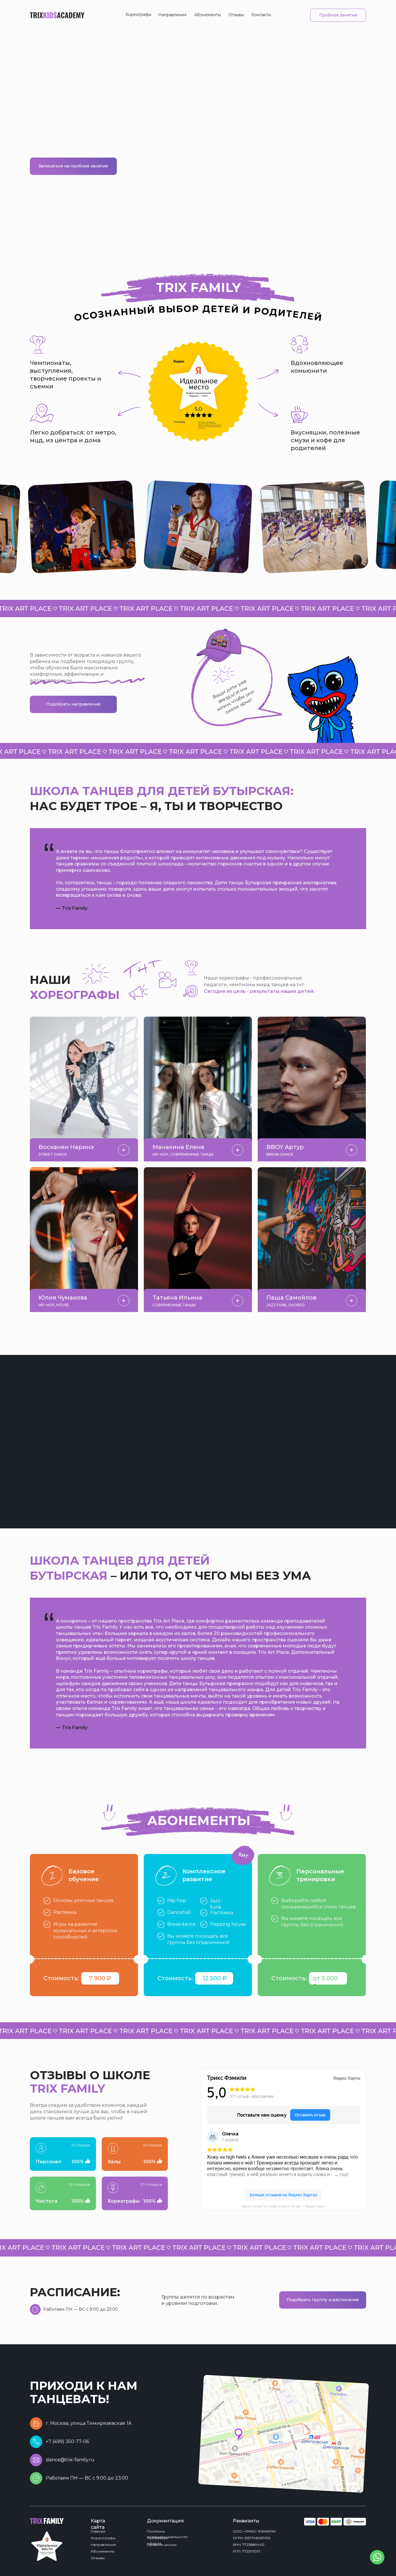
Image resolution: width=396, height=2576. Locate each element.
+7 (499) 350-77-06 (67, 2441)
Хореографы (138, 14)
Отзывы (236, 15)
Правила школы (162, 2545)
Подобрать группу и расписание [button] (323, 2300)
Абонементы (208, 15)
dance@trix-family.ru (70, 2460)
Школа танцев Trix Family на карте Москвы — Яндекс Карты (284, 2206)
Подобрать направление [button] (73, 704)
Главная (98, 2531)
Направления (172, 15)
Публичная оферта (157, 2541)
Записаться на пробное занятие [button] (73, 166)
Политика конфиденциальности (167, 2534)
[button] (286, 106)
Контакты (261, 15)
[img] (283, 2434)
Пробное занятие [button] (338, 15)
